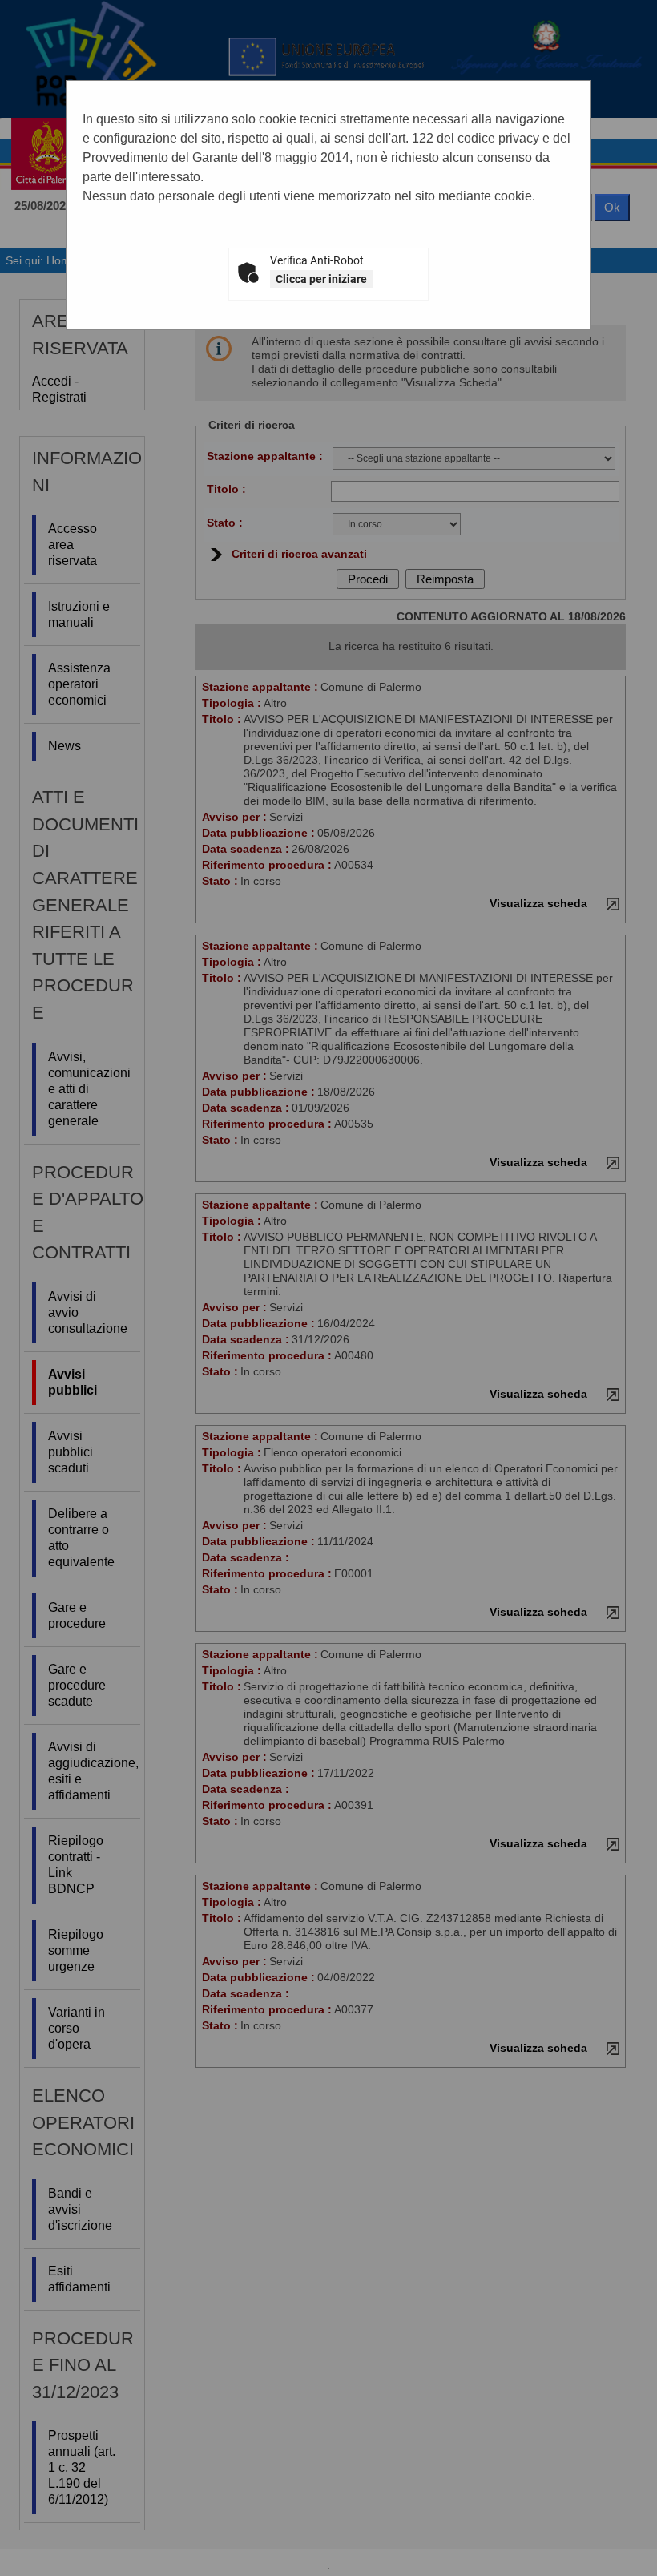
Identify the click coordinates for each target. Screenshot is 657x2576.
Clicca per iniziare (321, 279)
